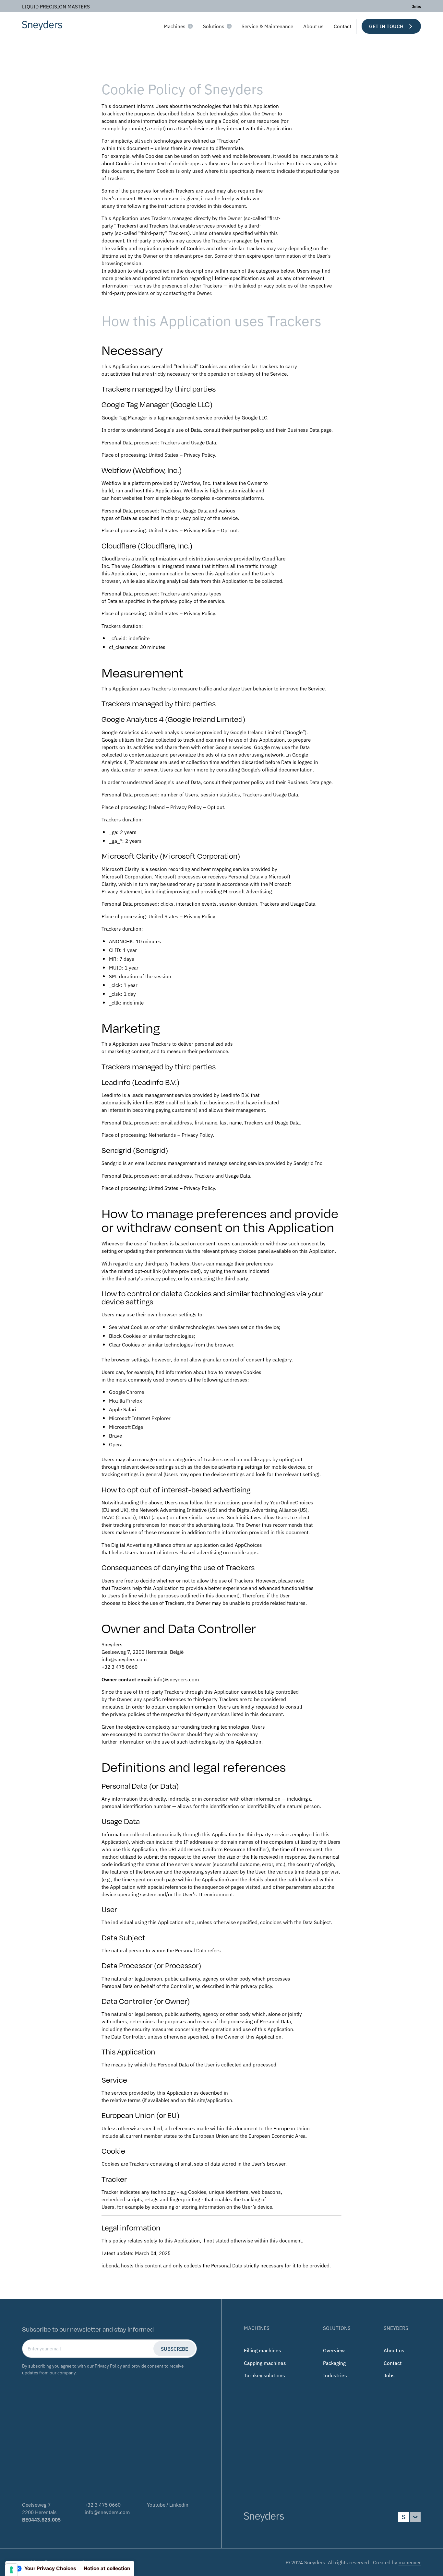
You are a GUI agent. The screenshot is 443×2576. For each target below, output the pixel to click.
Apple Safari (123, 1409)
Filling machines (263, 2350)
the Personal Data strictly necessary (243, 2265)
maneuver (410, 2562)
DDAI (144, 1517)
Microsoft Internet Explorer (140, 1418)
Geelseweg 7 (36, 2504)
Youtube (156, 2504)
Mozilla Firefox (126, 1400)
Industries (335, 2375)
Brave (115, 1435)
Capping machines (265, 2363)
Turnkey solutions (264, 2375)
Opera (116, 1444)
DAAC (108, 1517)
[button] (178, 26)
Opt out (229, 530)
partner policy (249, 429)
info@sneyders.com (107, 2512)
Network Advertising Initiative (173, 1510)
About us (313, 26)
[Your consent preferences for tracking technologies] (11, 2570)
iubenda (111, 2265)
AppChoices (248, 1545)
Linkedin (179, 2504)
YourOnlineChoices (292, 1502)
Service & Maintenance (267, 26)
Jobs (416, 6)
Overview (334, 2350)
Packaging (334, 2363)
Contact (342, 26)
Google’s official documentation (277, 769)
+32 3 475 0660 (103, 2504)
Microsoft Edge (126, 1427)
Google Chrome (126, 1392)
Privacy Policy (199, 454)
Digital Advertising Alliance (267, 1510)
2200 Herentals (39, 2512)
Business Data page (309, 429)
